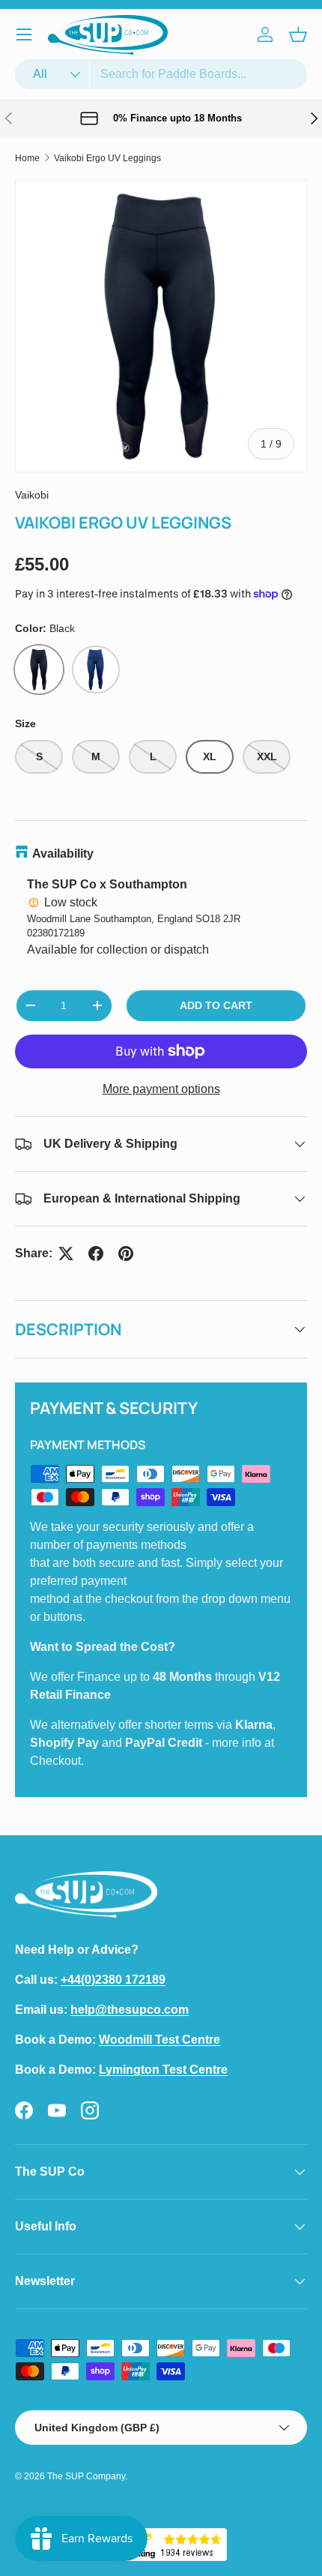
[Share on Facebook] (96, 1254)
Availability (63, 854)
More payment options (161, 1089)
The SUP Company (86, 2476)
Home (27, 158)
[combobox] (161, 74)
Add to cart (216, 1005)
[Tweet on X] (66, 1254)
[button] (298, 34)
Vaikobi (32, 495)
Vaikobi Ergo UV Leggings (107, 158)
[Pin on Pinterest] (126, 1254)
